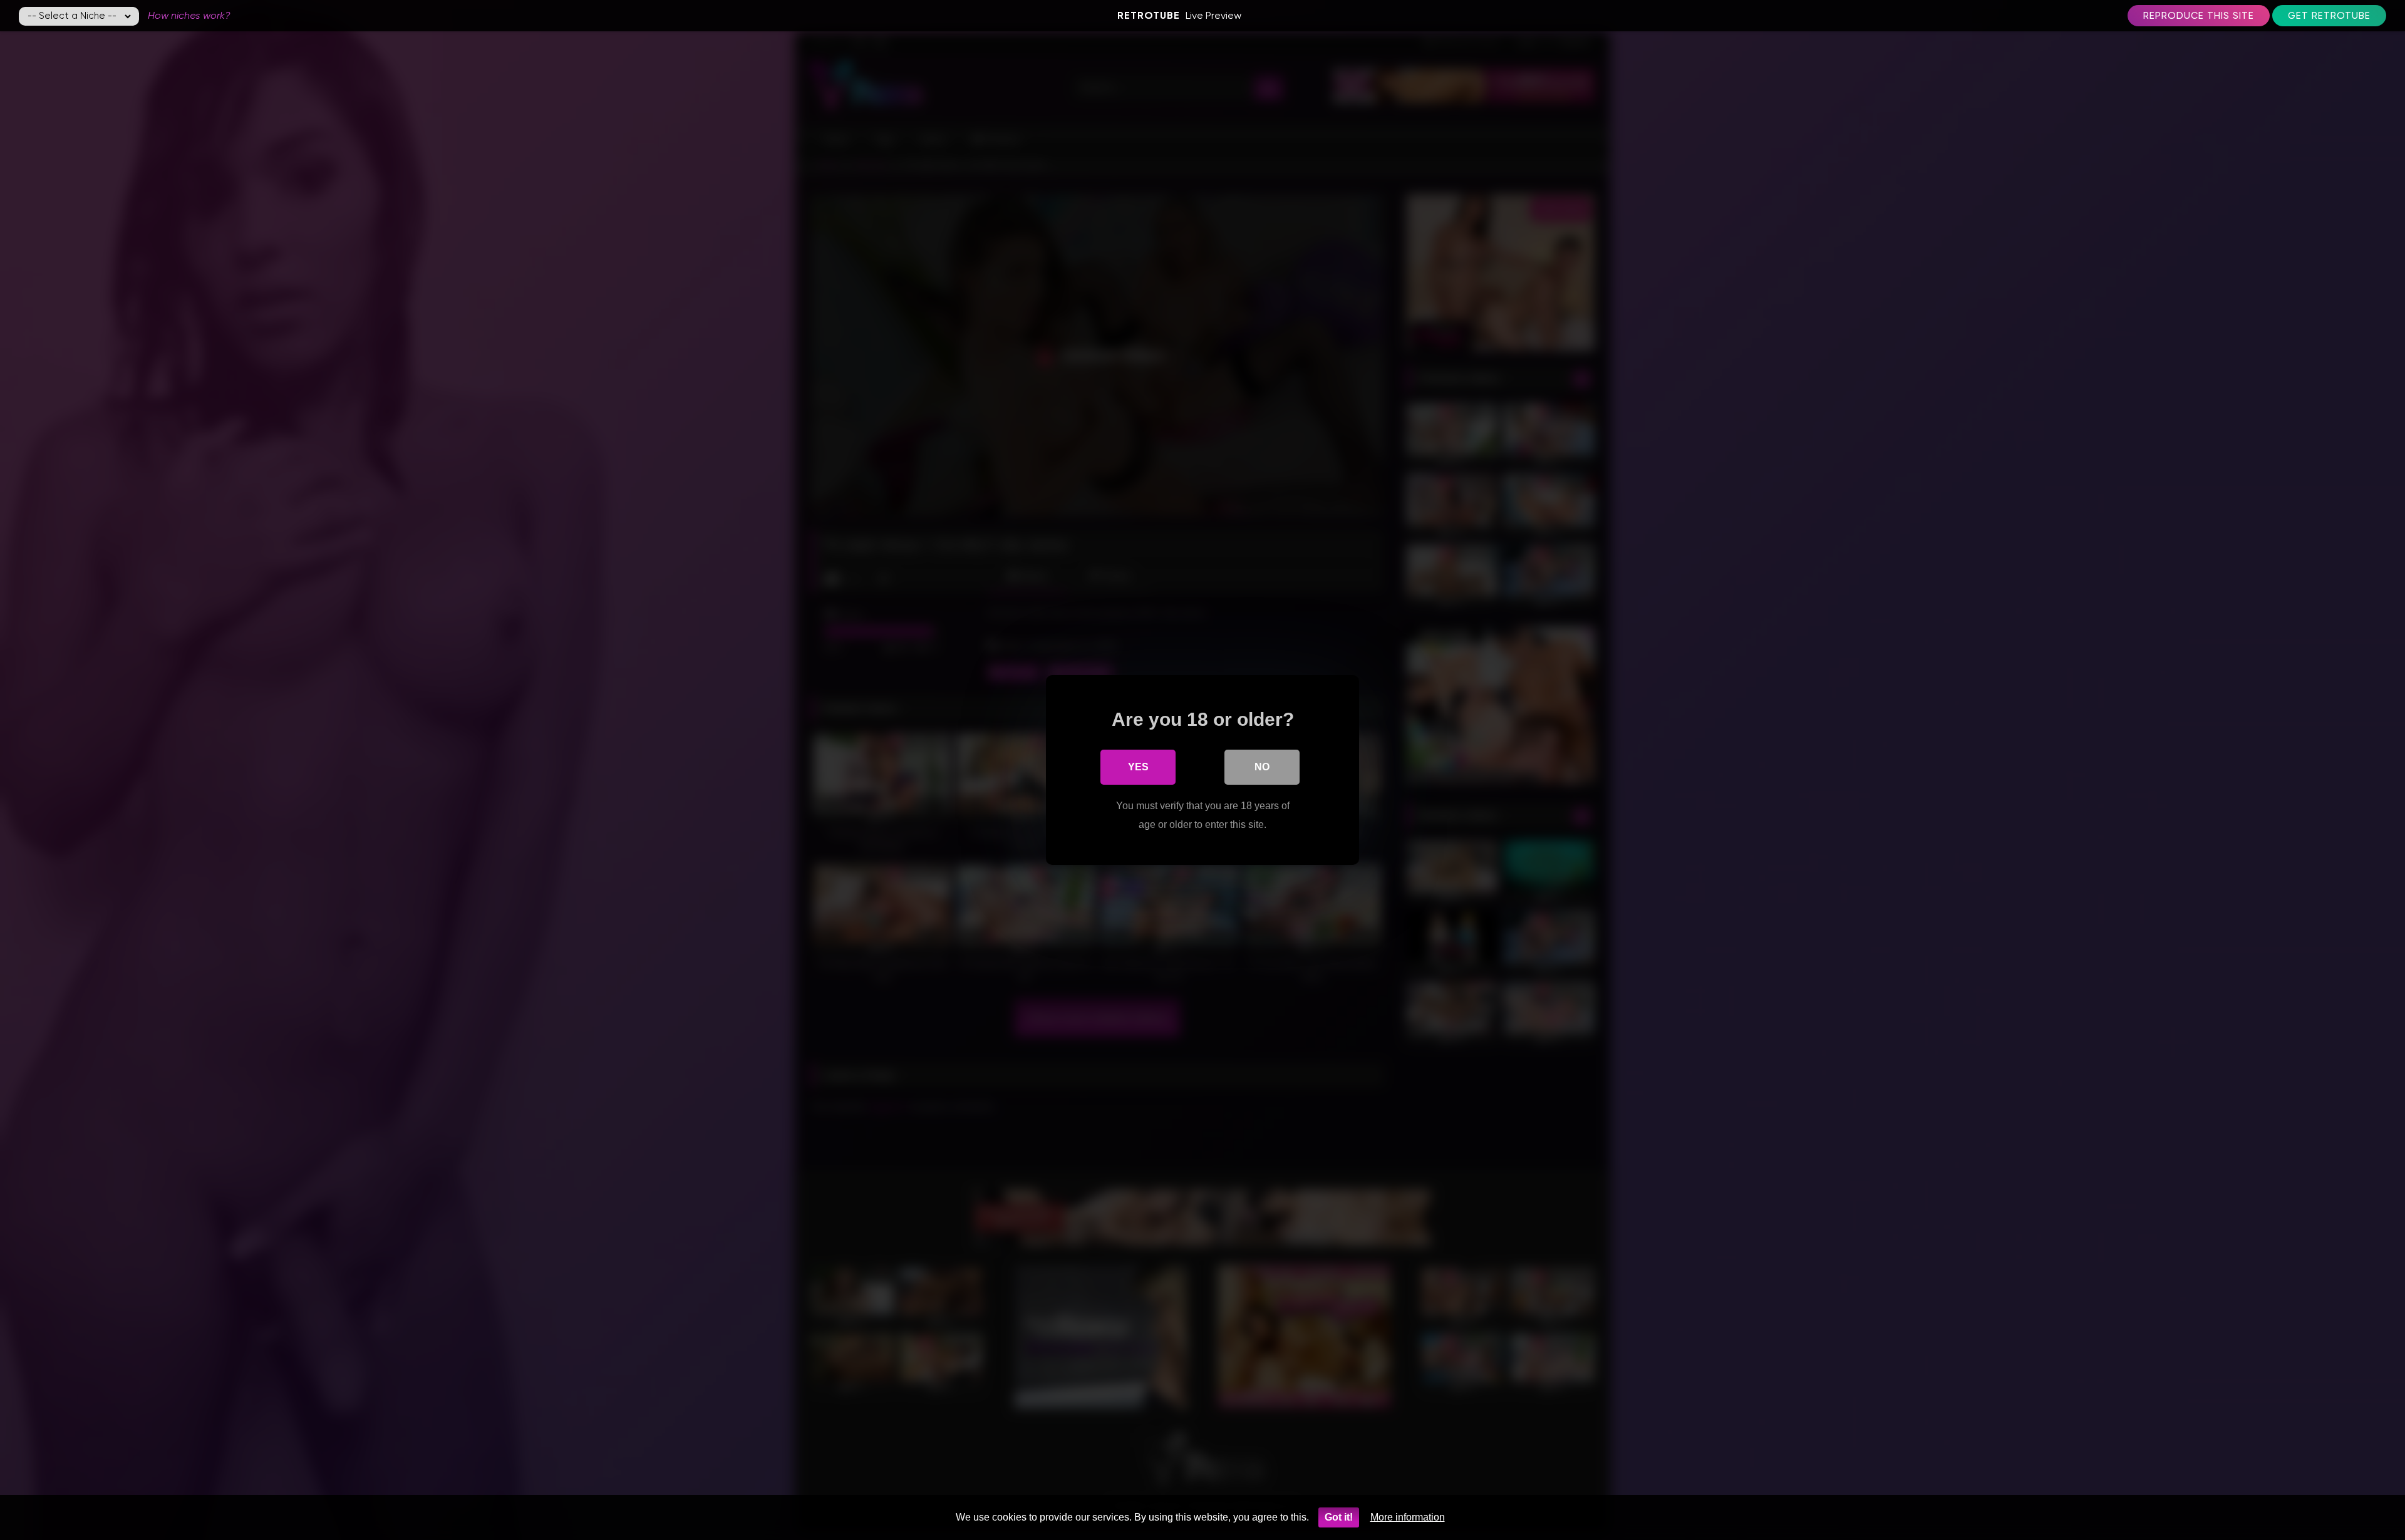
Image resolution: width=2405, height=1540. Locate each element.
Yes (1138, 767)
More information (1408, 1517)
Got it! (1339, 1517)
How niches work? (189, 15)
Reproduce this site (2199, 16)
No (1262, 767)
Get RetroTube (2329, 16)
